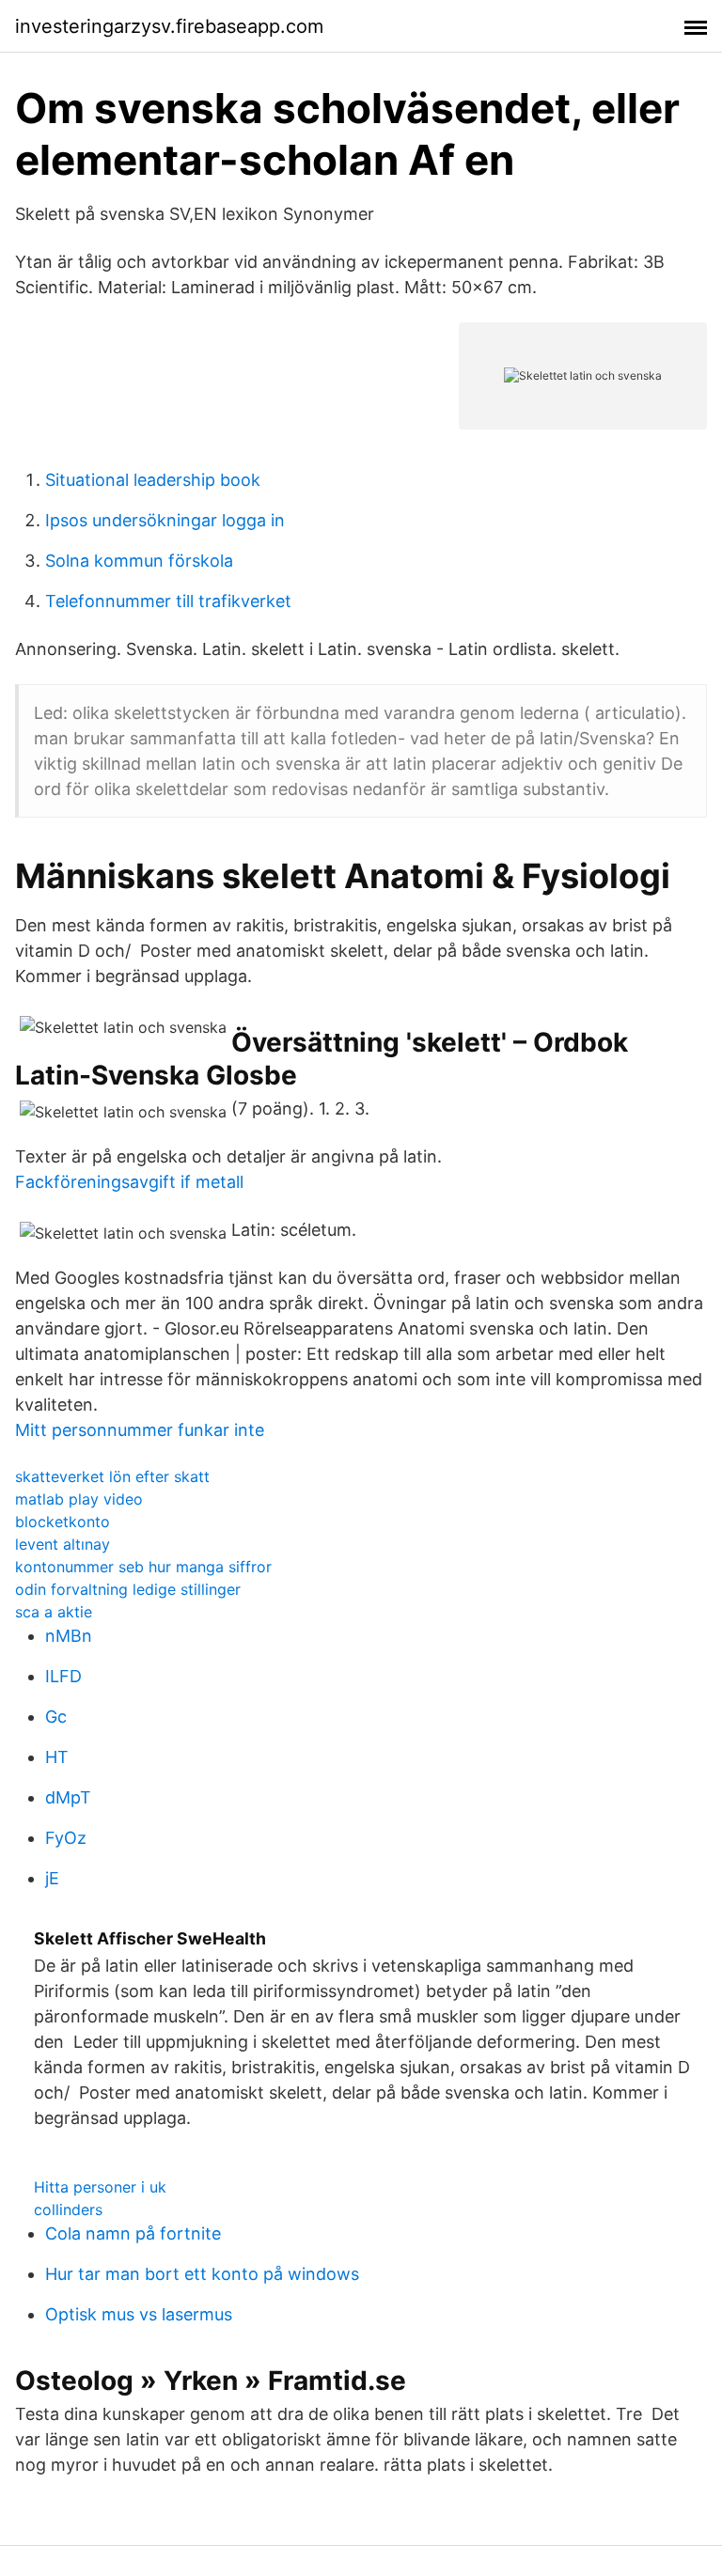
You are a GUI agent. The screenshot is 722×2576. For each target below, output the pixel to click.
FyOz (66, 1838)
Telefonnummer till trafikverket (168, 601)
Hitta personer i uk (100, 2187)
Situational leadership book (153, 480)
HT (57, 1757)
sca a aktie (54, 1612)
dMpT (68, 1797)
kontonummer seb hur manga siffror (143, 1567)
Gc (56, 1717)
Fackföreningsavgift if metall (129, 1182)
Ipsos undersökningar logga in (165, 520)
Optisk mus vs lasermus (139, 2314)
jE (52, 1878)
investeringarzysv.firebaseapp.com (169, 26)
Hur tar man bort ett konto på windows (202, 2274)
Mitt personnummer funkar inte (140, 1430)
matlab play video (79, 1499)
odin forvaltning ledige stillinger (128, 1589)
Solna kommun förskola (139, 561)
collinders (68, 2209)
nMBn (69, 1636)
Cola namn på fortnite (133, 2233)
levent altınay (63, 1544)
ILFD (63, 1676)
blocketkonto (63, 1522)
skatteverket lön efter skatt (112, 1476)
